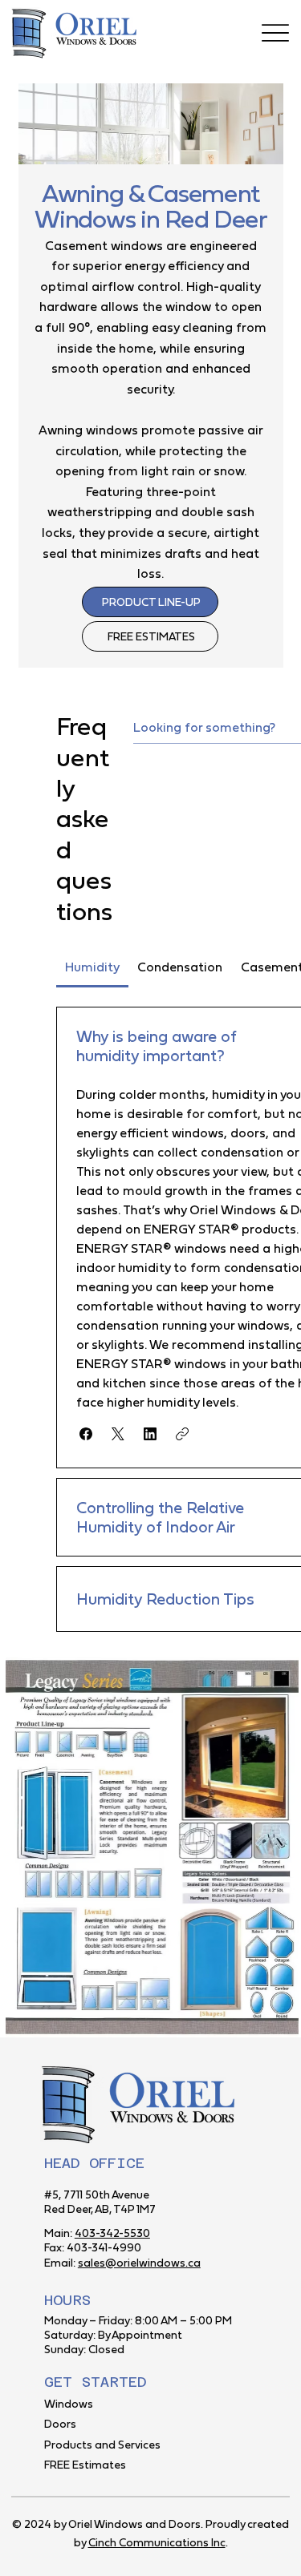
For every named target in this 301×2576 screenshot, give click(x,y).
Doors (60, 2424)
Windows (69, 2404)
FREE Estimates (85, 2465)
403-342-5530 (112, 2233)
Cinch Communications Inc (157, 2542)
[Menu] (276, 32)
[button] (86, 1434)
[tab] (93, 967)
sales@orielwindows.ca (139, 2263)
